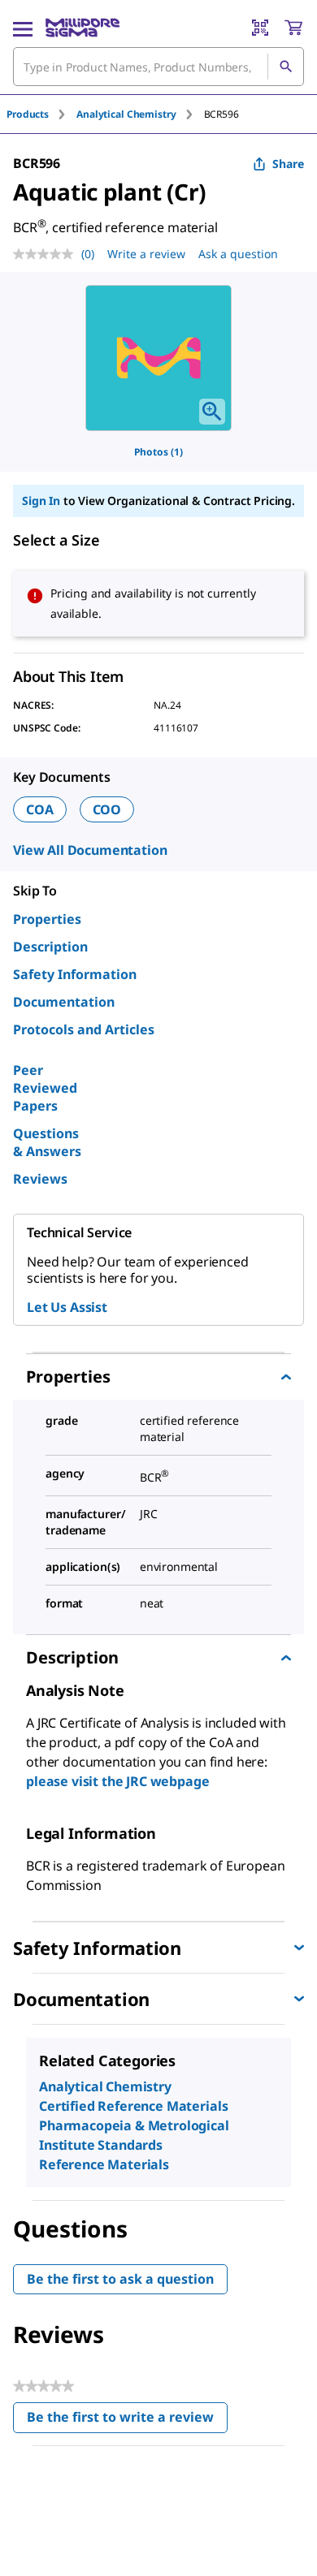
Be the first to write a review (127, 2421)
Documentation (64, 1002)
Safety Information (75, 974)
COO (107, 809)
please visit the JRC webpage (118, 1781)
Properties (47, 919)
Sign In (41, 501)
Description (50, 947)
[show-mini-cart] (293, 28)
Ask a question (238, 254)
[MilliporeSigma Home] (83, 28)
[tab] (41, 114)
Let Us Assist (67, 1307)
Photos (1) (158, 452)
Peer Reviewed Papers (45, 1088)
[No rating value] (47, 254)
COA (40, 809)
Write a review (146, 254)
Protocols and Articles (84, 1029)
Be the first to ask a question (120, 2279)
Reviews (40, 1179)
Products (28, 114)
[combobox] (158, 67)
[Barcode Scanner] (260, 28)
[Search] (285, 67)
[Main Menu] (23, 28)
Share (288, 164)
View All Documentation (90, 850)
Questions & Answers (47, 1142)
